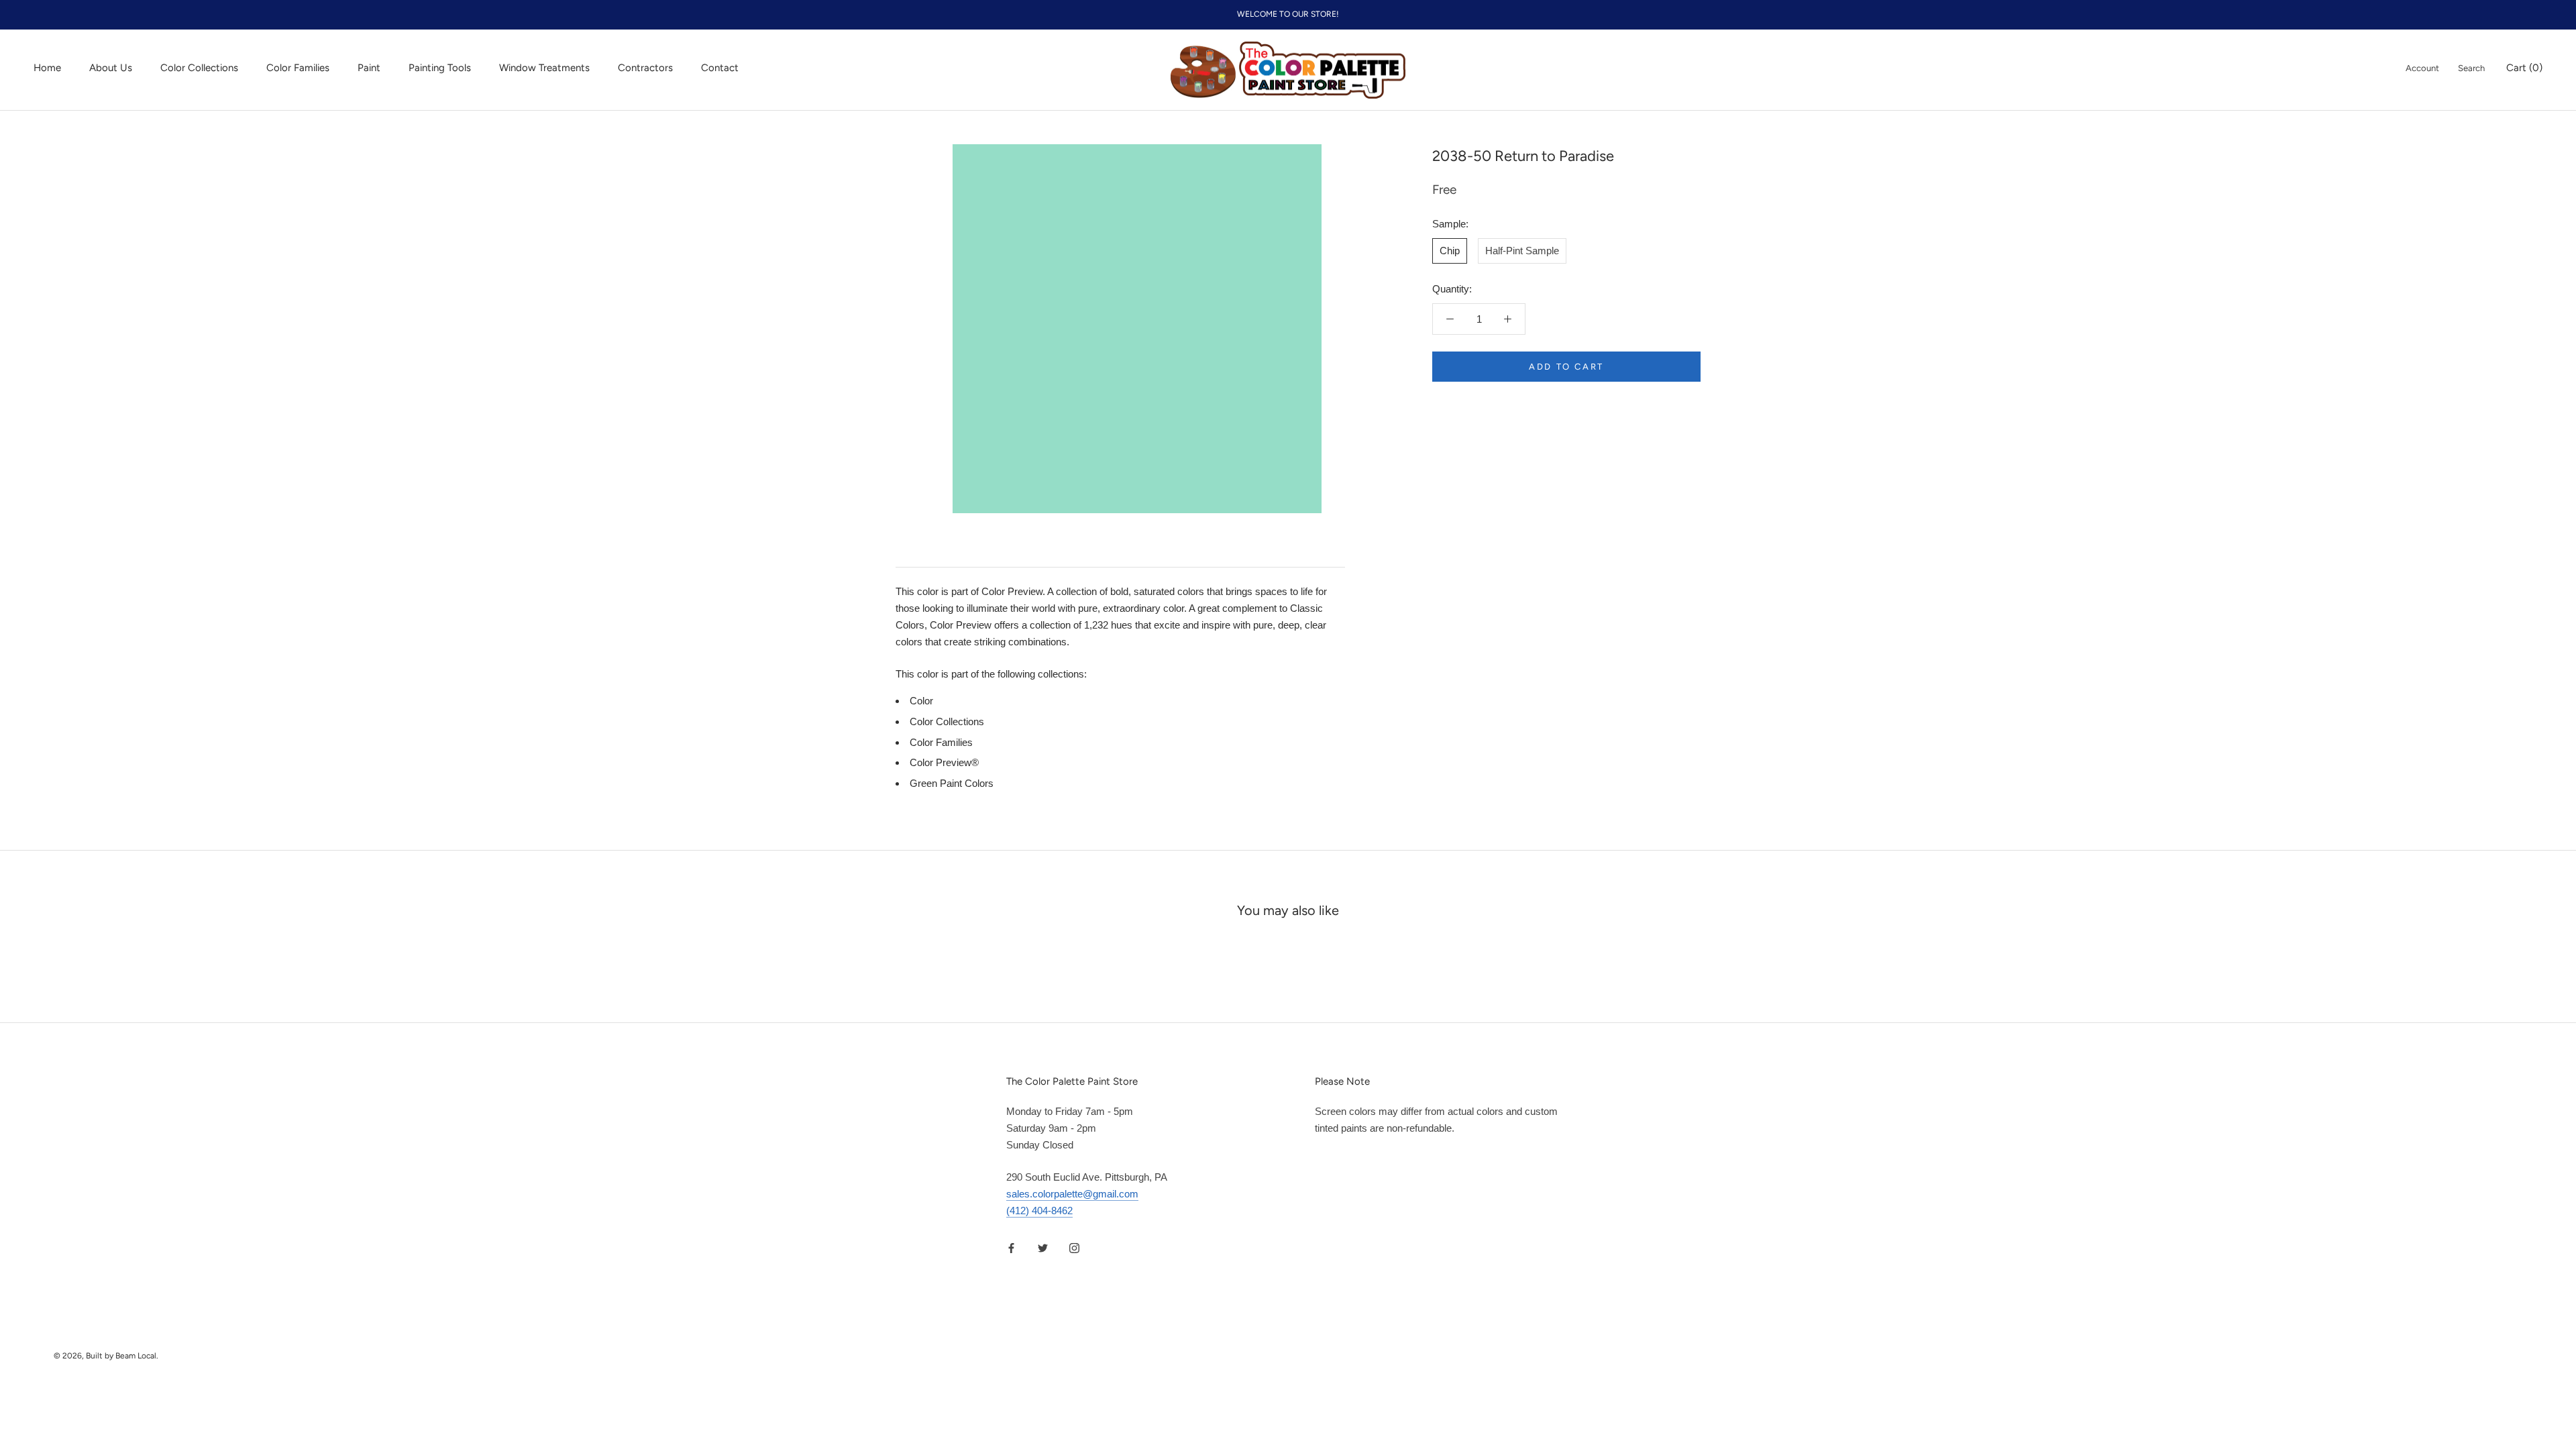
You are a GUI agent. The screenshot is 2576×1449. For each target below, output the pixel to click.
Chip (1450, 251)
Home (47, 68)
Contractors (645, 68)
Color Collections (199, 68)
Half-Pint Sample (1522, 251)
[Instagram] (1074, 1248)
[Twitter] (1043, 1248)
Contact (720, 68)
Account (2422, 68)
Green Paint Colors (952, 783)
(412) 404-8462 (1039, 1211)
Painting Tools (440, 68)
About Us (111, 68)
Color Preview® (944, 762)
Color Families (298, 68)
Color (921, 701)
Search (2471, 68)
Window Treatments (544, 68)
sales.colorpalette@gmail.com (1072, 1194)
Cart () (2524, 68)
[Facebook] (1011, 1248)
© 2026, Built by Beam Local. (106, 1356)
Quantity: (1452, 289)
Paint (369, 68)
